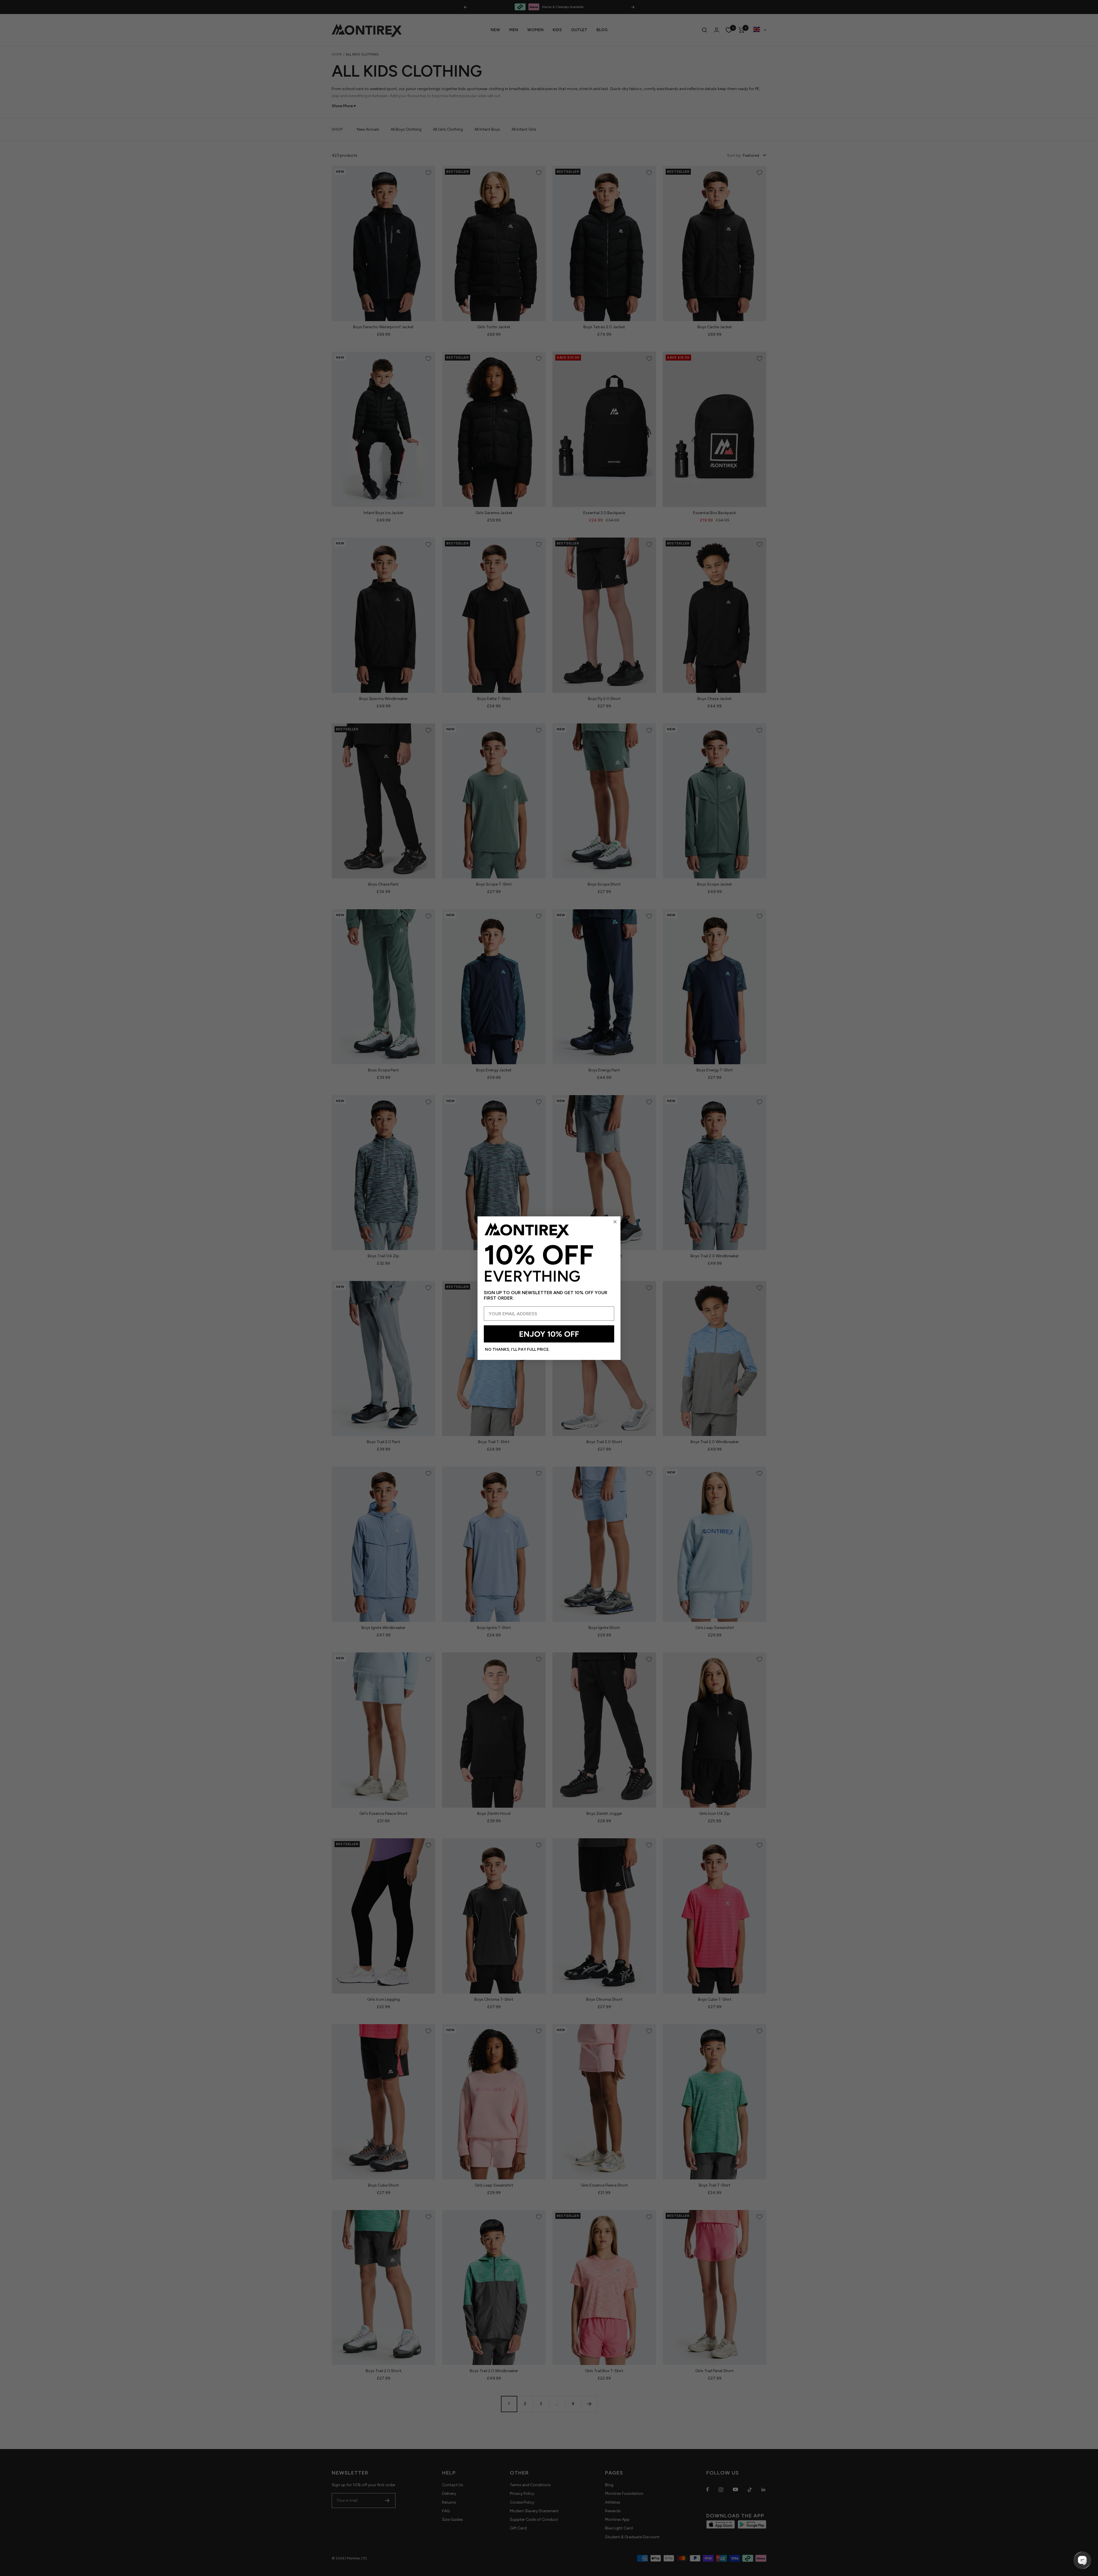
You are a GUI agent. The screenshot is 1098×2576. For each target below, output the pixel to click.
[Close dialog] (615, 1222)
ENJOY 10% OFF (549, 1334)
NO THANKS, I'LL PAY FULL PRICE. (517, 1349)
